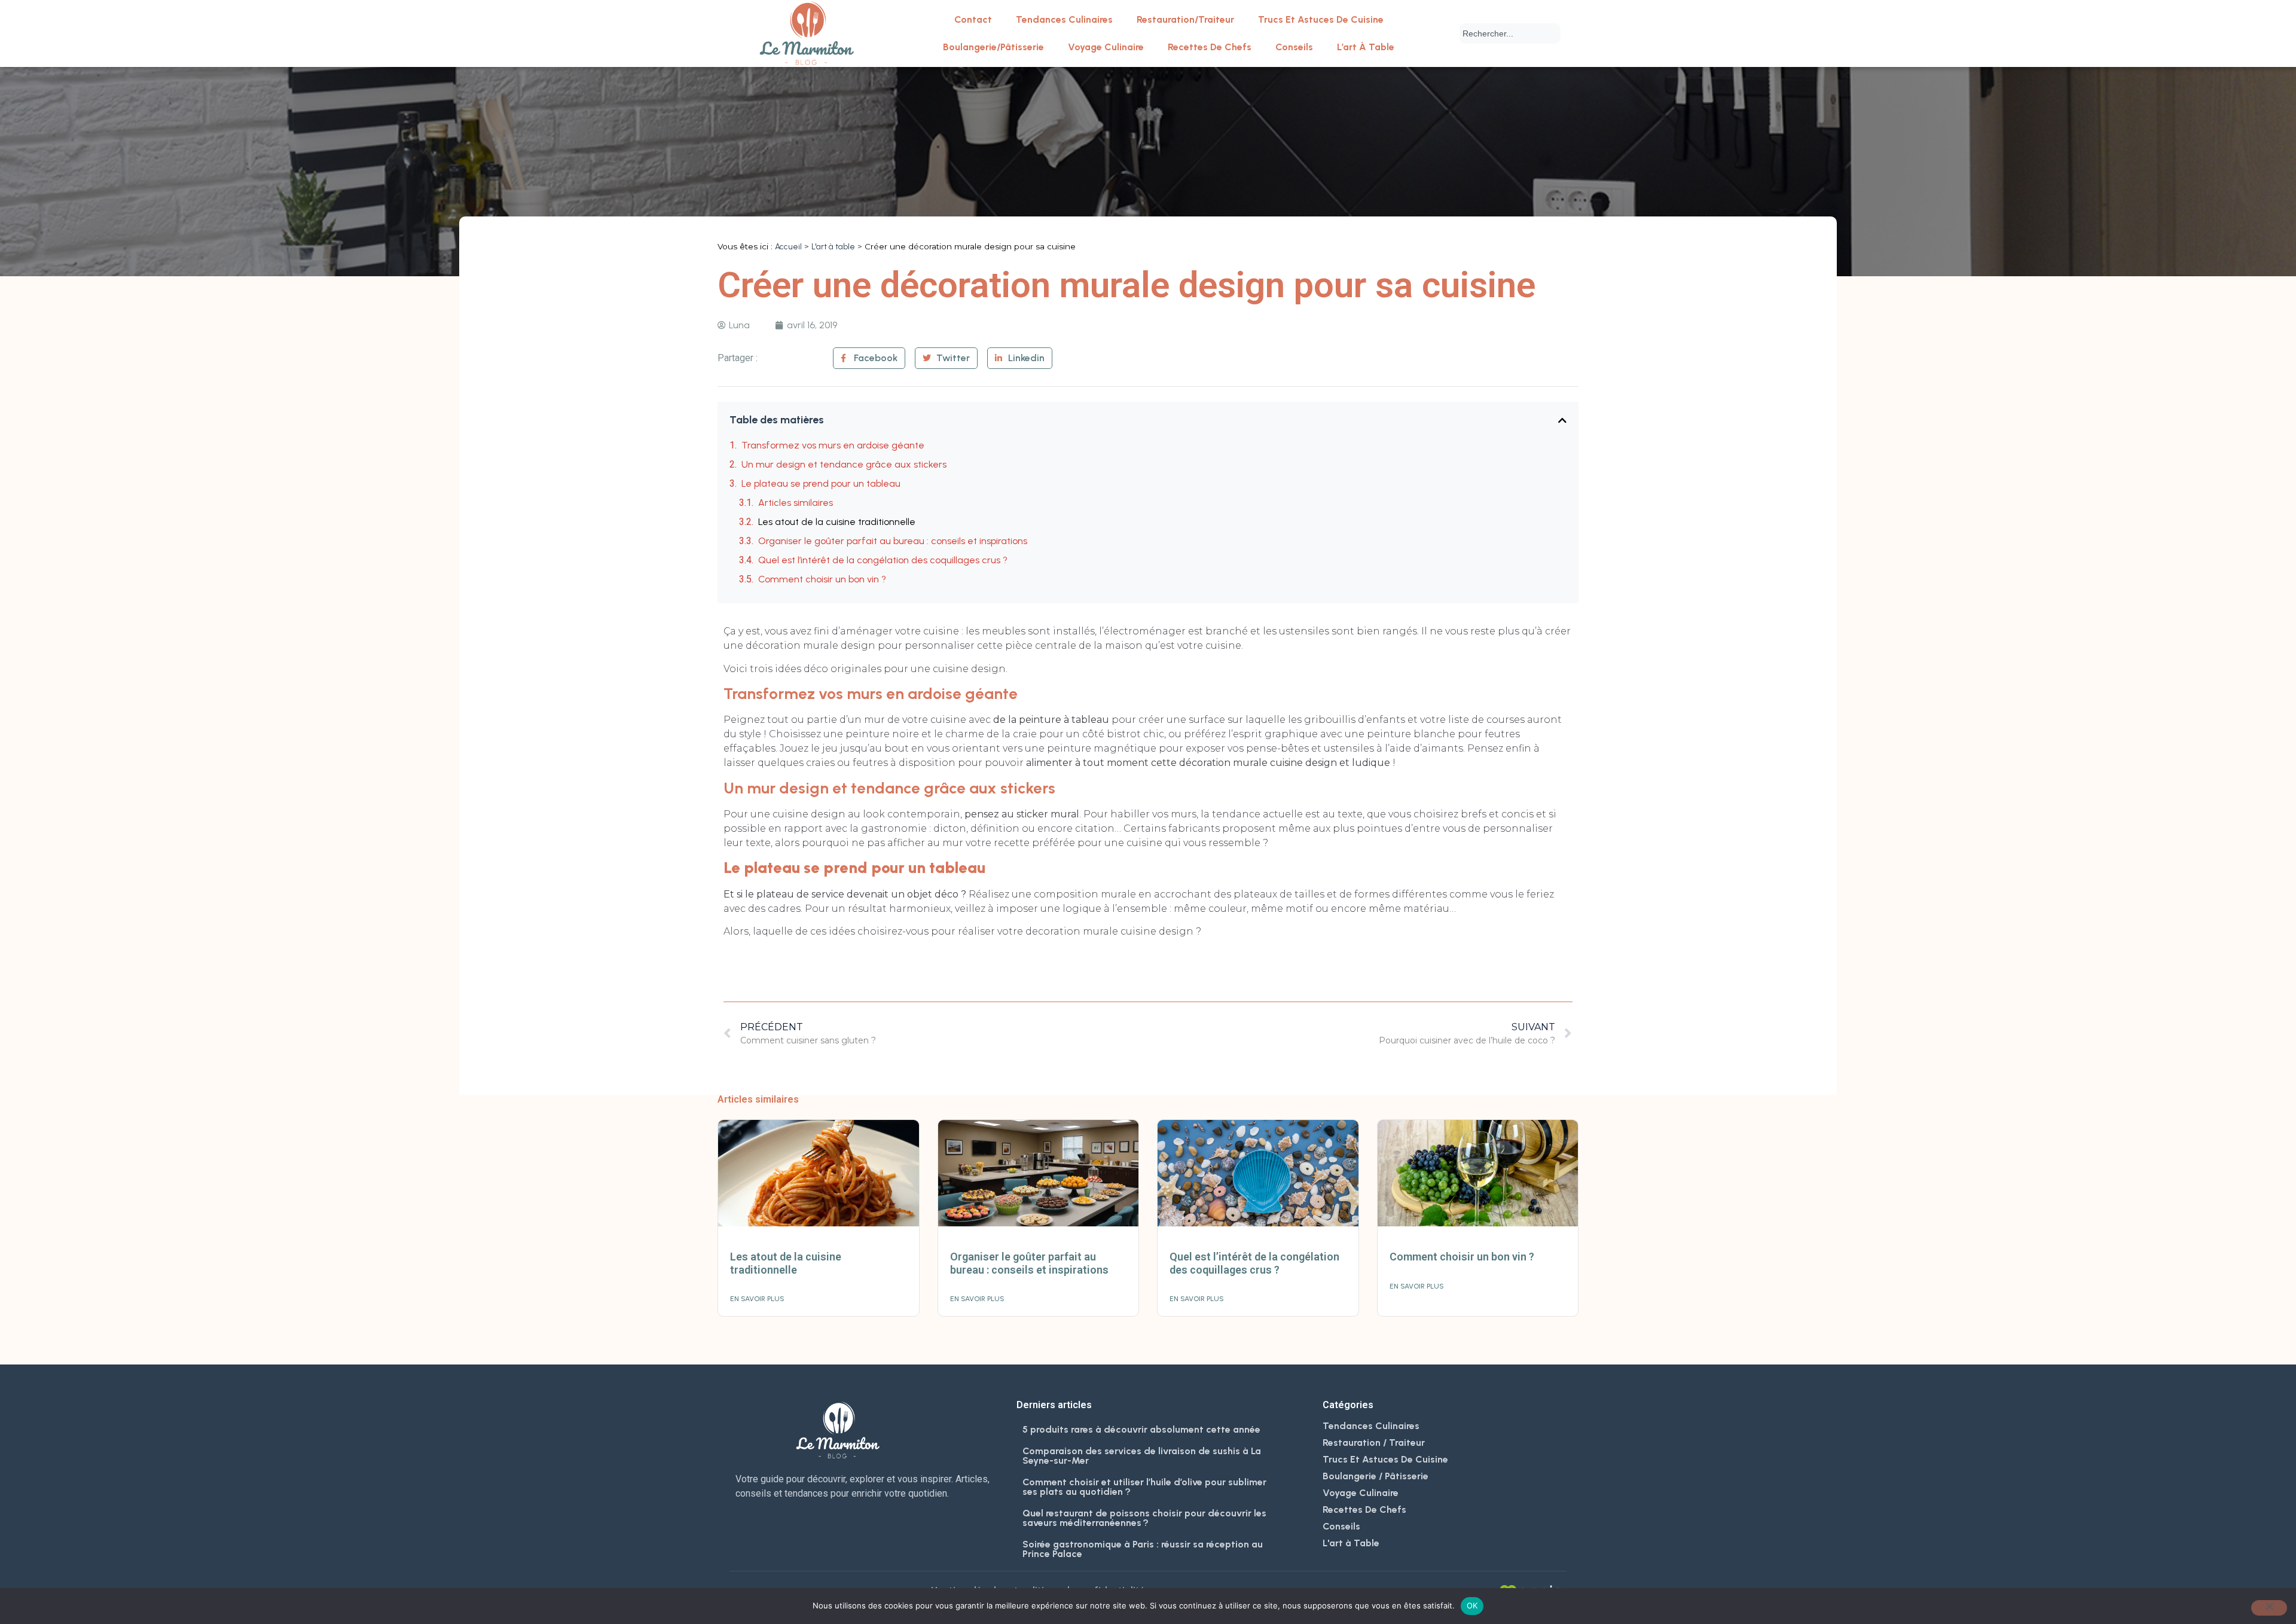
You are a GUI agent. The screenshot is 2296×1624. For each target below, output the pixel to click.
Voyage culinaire (1106, 47)
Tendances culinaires (1064, 19)
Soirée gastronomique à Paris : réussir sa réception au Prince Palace (1143, 1549)
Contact (973, 19)
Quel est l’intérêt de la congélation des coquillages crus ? (883, 560)
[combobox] (1510, 33)
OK (1472, 1605)
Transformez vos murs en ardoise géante (833, 445)
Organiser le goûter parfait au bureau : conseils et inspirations (893, 541)
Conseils (1294, 47)
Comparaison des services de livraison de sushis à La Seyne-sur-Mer (1142, 1456)
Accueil (788, 246)
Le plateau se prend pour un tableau (821, 483)
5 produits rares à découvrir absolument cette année (1141, 1429)
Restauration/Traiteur (1185, 19)
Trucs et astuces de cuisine (1321, 19)
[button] (1562, 420)
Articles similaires (796, 503)
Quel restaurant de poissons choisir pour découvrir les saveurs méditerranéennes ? (1144, 1518)
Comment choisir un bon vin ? (822, 579)
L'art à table (833, 246)
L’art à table (1366, 47)
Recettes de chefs (1210, 47)
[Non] (2269, 1608)
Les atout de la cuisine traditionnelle (837, 522)
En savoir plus (757, 1299)
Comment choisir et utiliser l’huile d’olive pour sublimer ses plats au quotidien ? (1144, 1487)
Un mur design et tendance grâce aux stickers (844, 464)
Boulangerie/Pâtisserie (993, 47)
